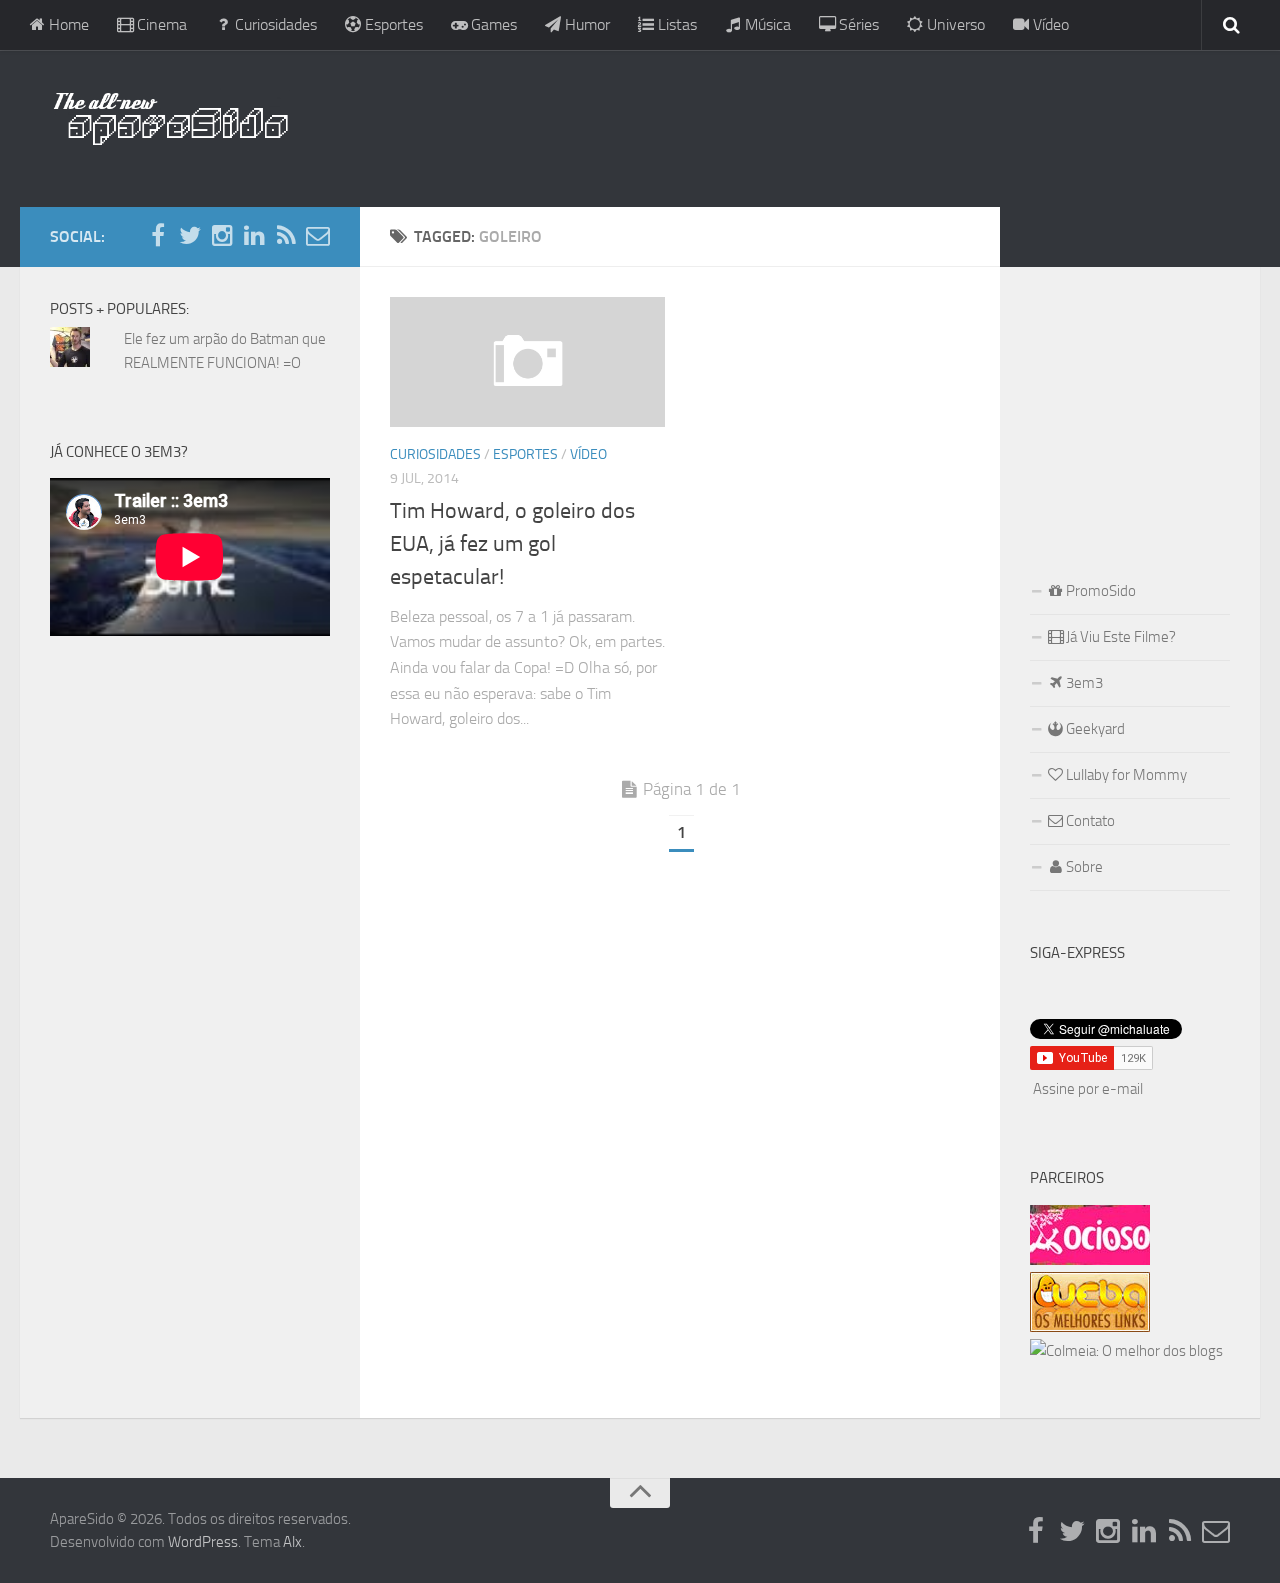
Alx (292, 1542)
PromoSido (1099, 591)
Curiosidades (274, 24)
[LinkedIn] (254, 236)
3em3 (1083, 683)
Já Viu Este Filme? (1119, 637)
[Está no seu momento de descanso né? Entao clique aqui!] (1090, 1260)
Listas (675, 24)
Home (67, 24)
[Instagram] (222, 236)
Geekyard (1094, 729)
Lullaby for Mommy (1125, 775)
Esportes (392, 24)
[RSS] (286, 236)
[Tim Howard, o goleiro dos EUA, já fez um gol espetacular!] (527, 362)
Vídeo (1049, 24)
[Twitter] (190, 236)
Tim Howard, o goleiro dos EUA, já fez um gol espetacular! (512, 544)
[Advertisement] (770, 125)
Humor (585, 24)
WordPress (203, 1542)
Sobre (1083, 867)
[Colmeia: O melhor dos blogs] (1126, 1351)
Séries (857, 24)
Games (492, 24)
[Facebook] (158, 236)
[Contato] (318, 236)
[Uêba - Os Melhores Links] (1090, 1327)
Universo (954, 24)
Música (766, 24)
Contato (1089, 821)
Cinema (160, 24)
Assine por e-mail (1088, 1089)
